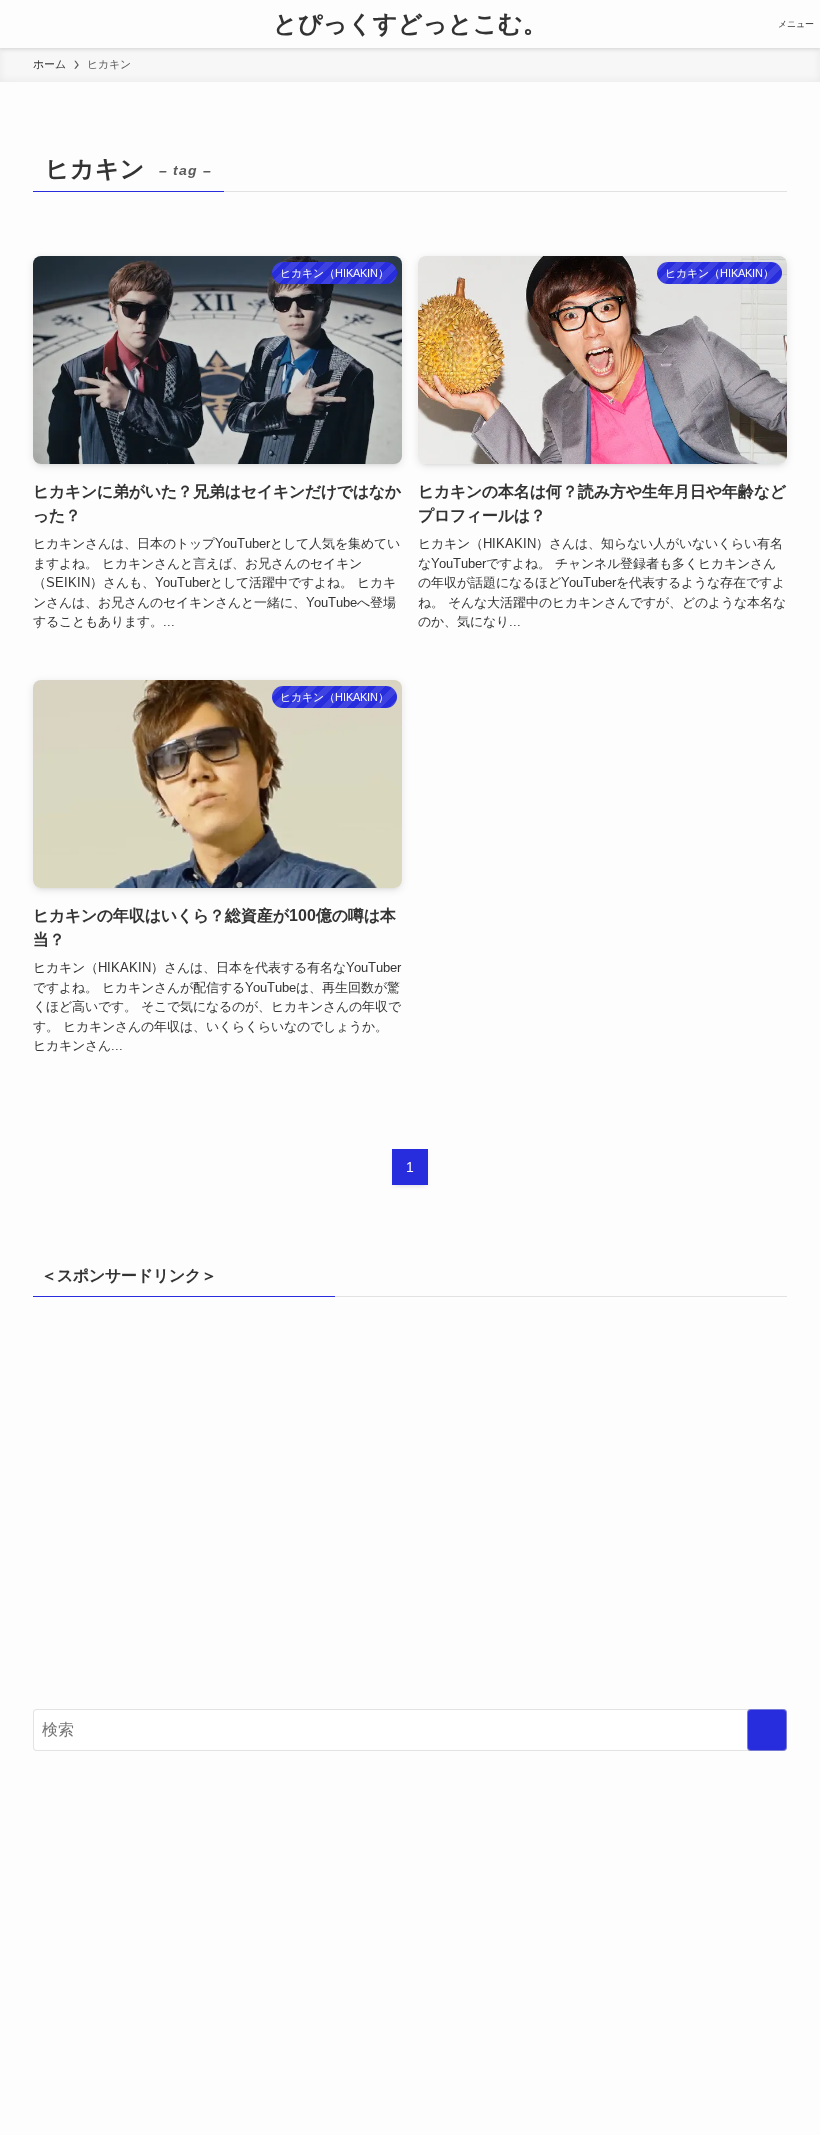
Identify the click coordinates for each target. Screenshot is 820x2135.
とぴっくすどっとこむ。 (410, 24)
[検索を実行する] (767, 1730)
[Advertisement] (410, 1512)
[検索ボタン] (24, 24)
